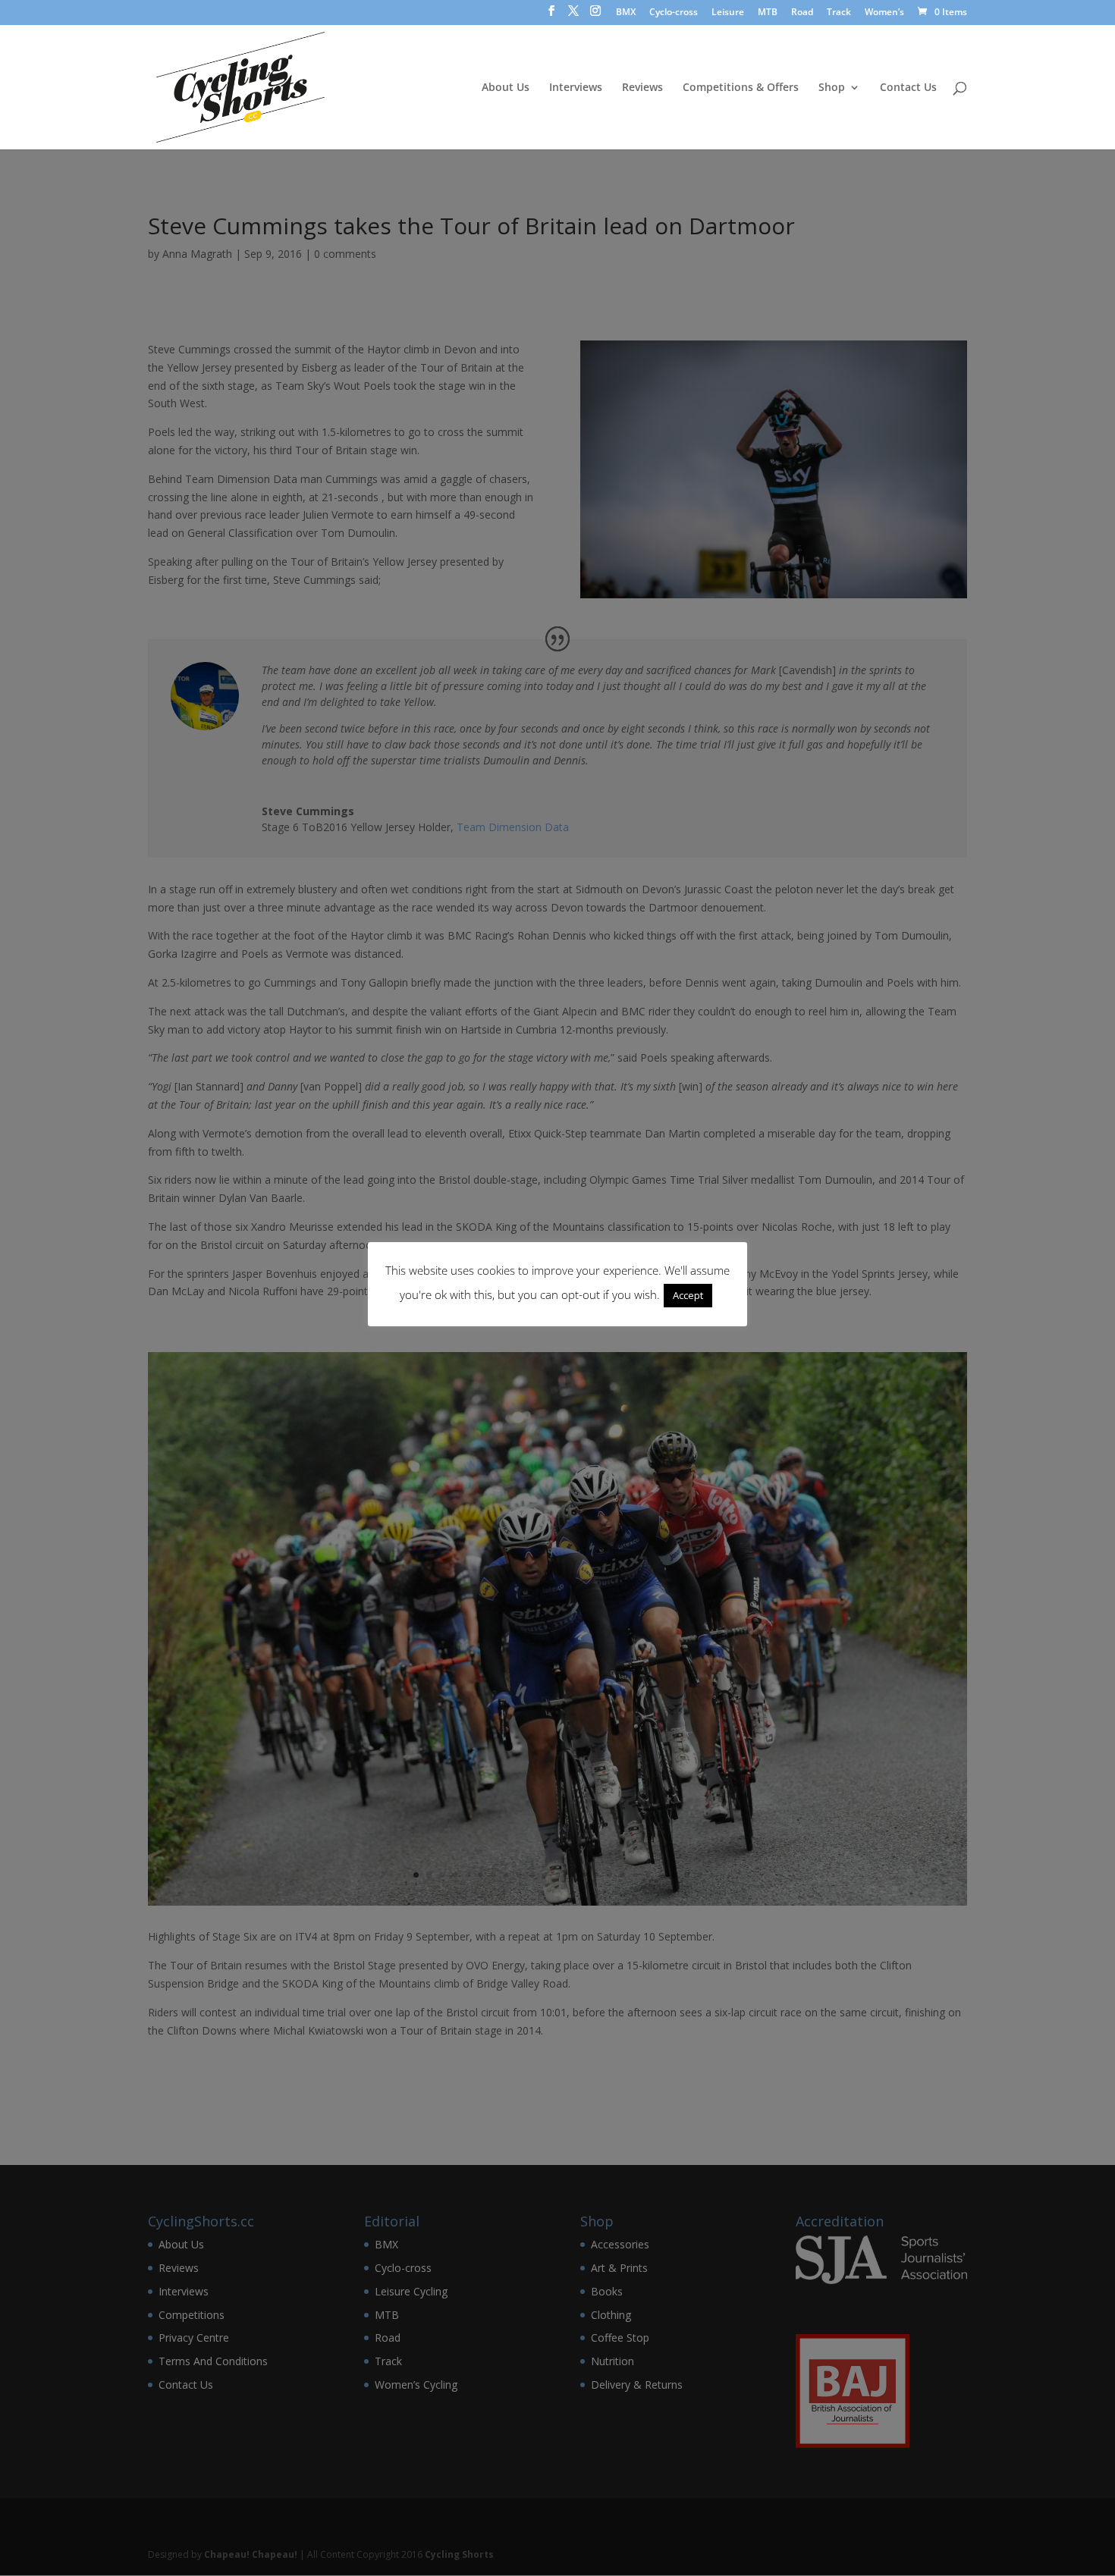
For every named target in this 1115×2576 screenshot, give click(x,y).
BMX (626, 13)
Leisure (728, 13)
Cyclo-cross (674, 13)
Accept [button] (688, 1295)
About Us (506, 88)
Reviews (642, 88)
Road (802, 13)
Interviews (576, 88)
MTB (768, 13)
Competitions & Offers (741, 88)
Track (839, 13)
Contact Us (908, 88)
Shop (832, 88)
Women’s (884, 13)
